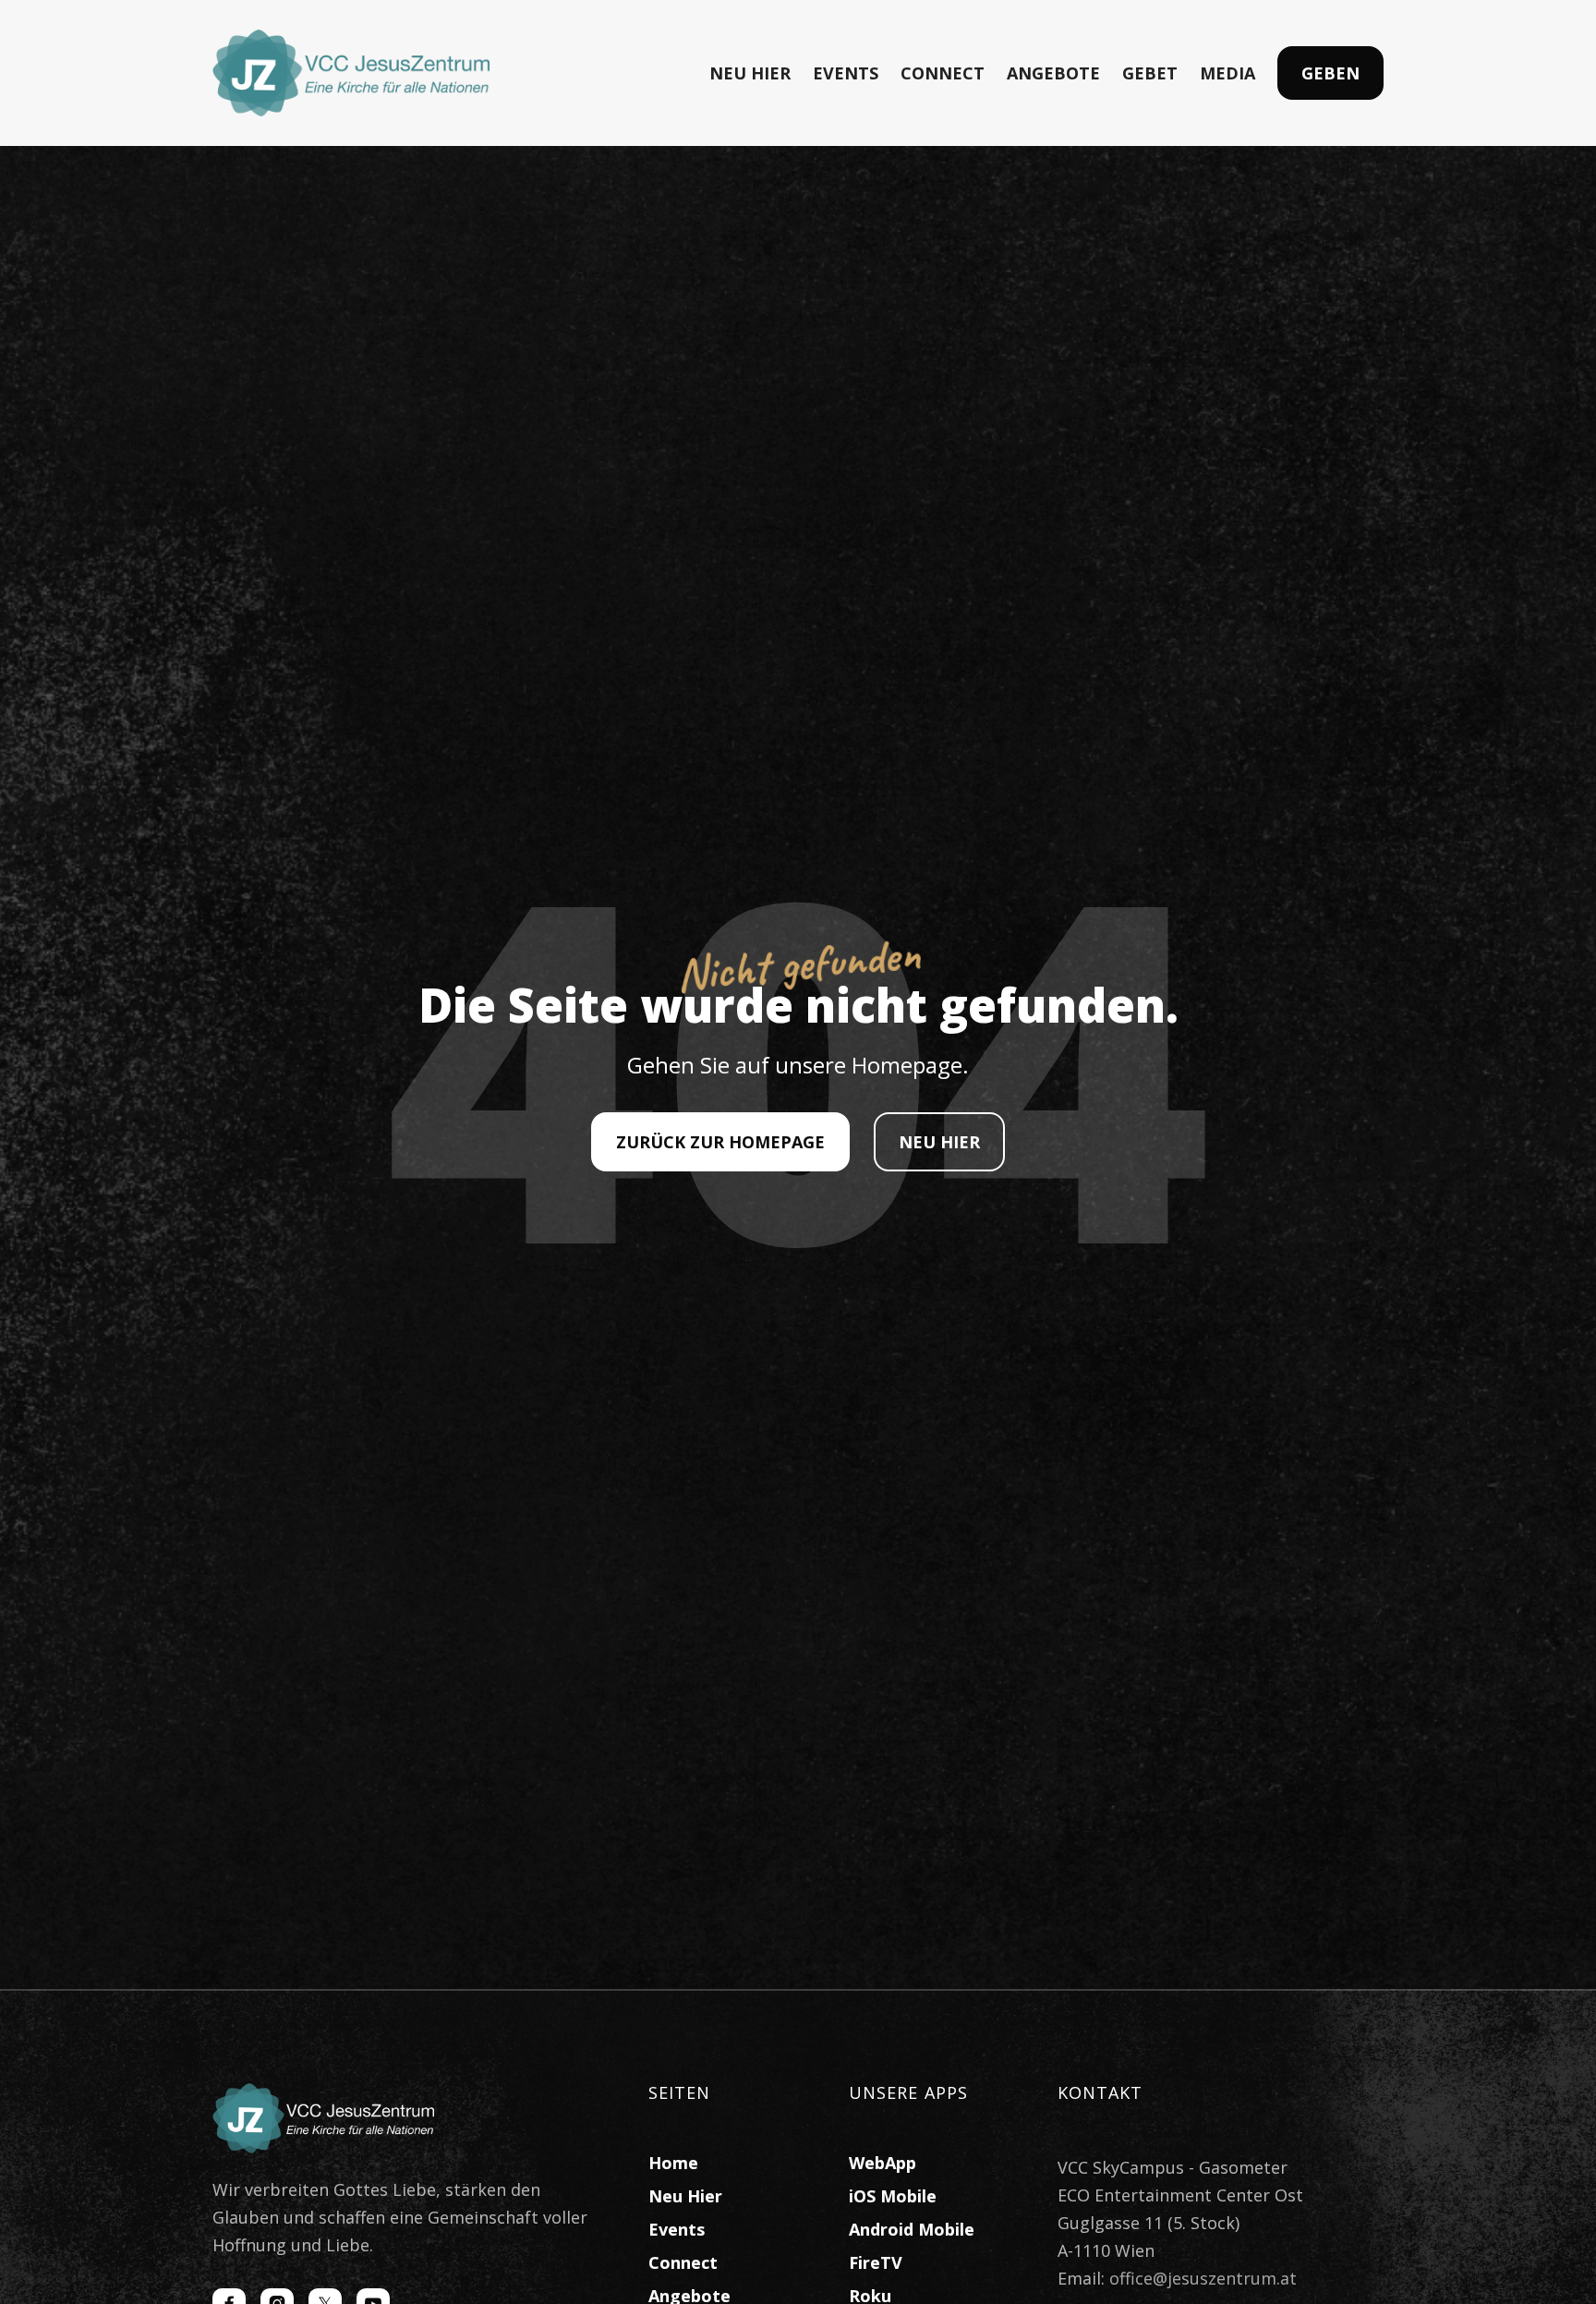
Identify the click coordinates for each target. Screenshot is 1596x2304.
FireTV (876, 2262)
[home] (351, 73)
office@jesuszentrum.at (1203, 2278)
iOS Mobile (893, 2196)
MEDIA (1227, 73)
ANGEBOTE (1053, 73)
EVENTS (846, 73)
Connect (683, 2262)
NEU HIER (750, 73)
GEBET (1150, 73)
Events (677, 2229)
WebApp (883, 2163)
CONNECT (943, 73)
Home (673, 2163)
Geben (1330, 73)
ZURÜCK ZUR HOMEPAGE (720, 1142)
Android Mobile (912, 2229)
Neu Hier (685, 2196)
